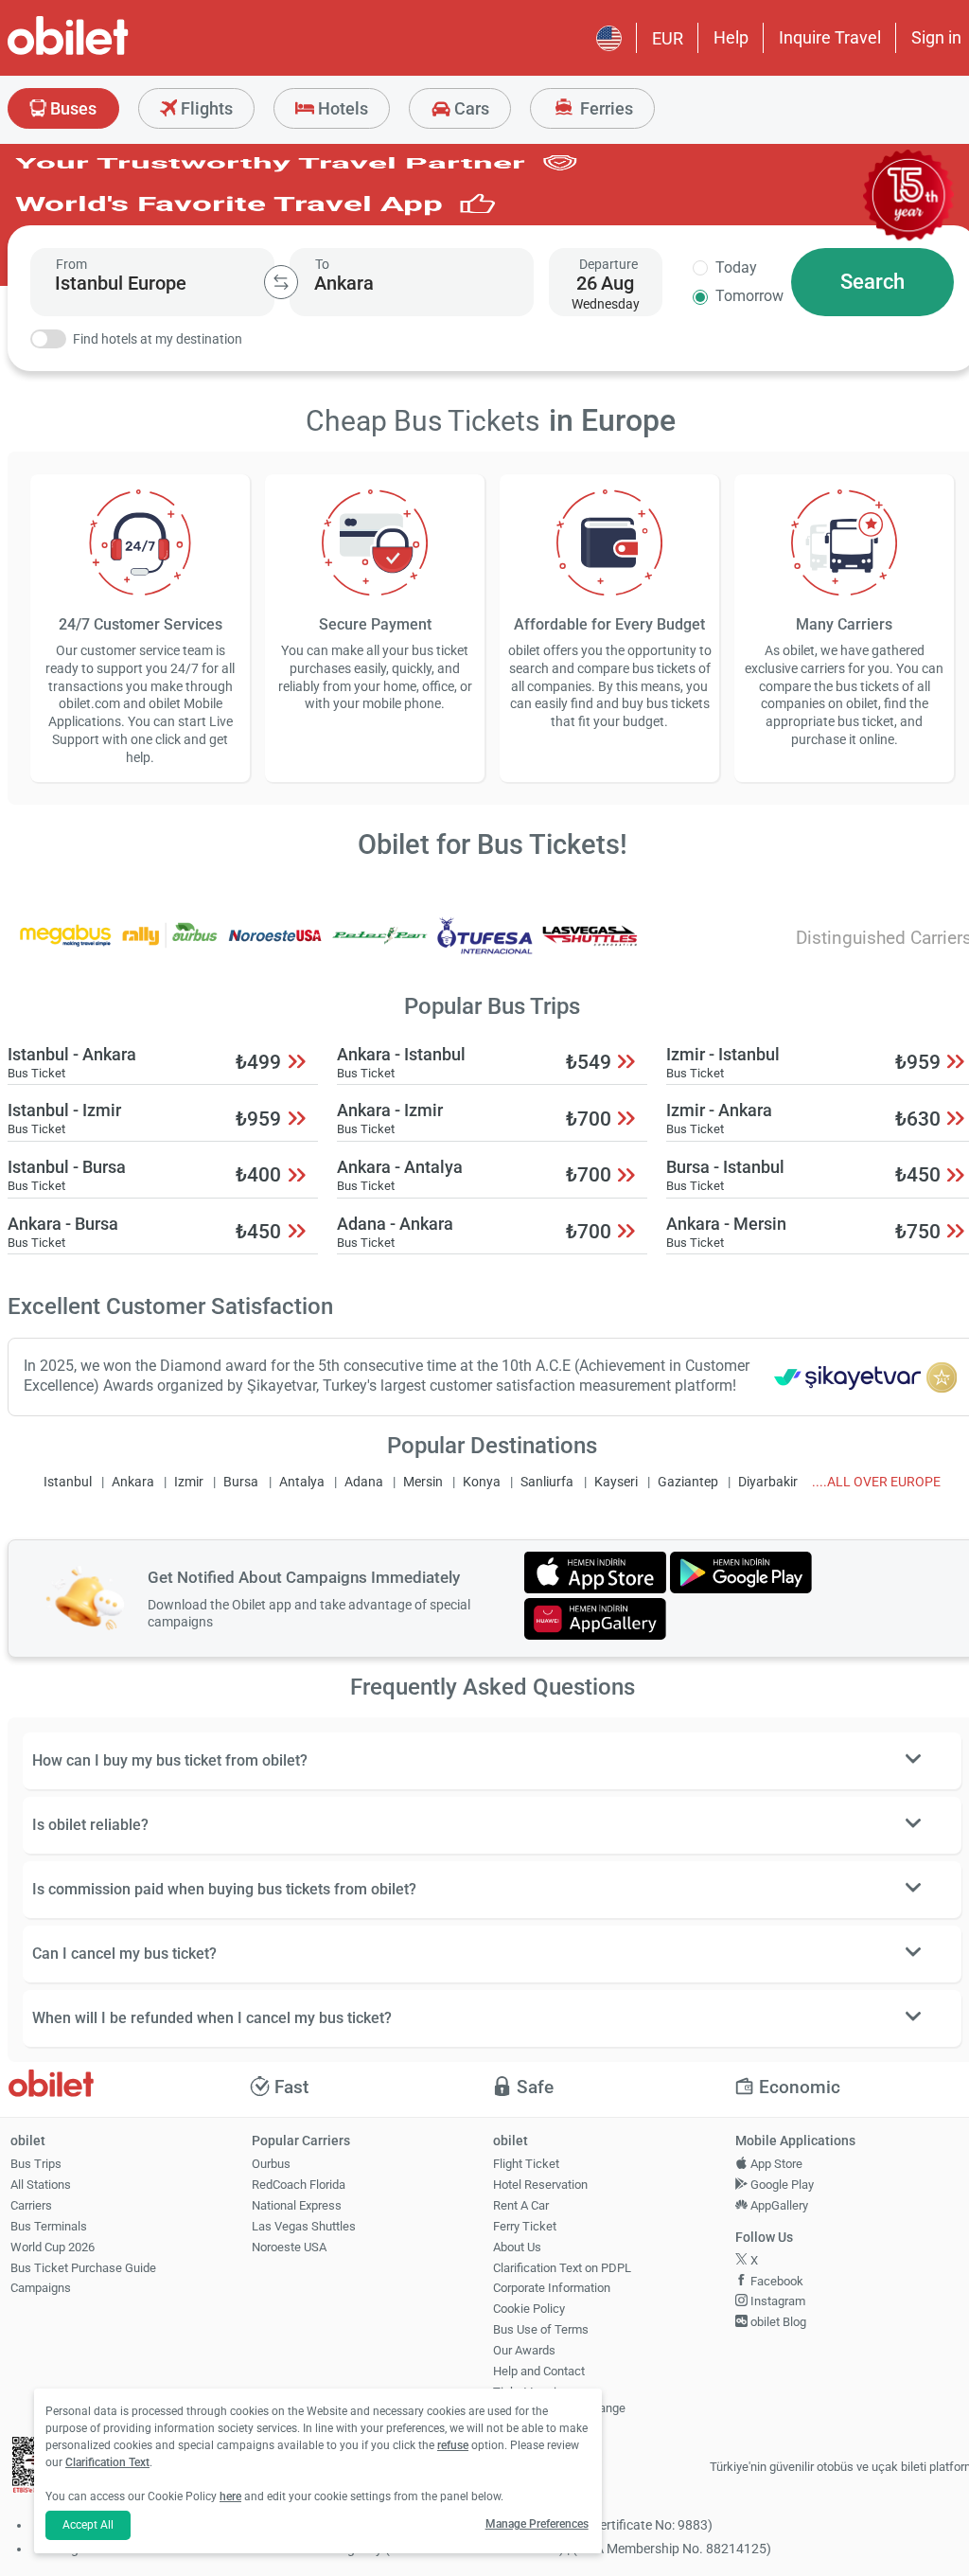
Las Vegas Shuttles (304, 2226)
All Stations (41, 2185)
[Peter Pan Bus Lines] (380, 948)
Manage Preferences (537, 2524)
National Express (297, 2205)
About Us (517, 2247)
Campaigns (41, 2288)
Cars (470, 108)
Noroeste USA (289, 2247)
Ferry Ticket (525, 2226)
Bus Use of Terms (541, 2329)
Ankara (133, 1482)
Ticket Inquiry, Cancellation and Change (559, 2400)
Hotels (341, 108)
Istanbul (68, 1482)
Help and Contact (539, 2371)
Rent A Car (521, 2205)
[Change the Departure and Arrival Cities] (281, 282)
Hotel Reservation (540, 2185)
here (230, 2496)
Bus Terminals (49, 2226)
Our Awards (524, 2350)
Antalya (302, 1482)
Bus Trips (36, 2164)
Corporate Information (552, 2288)
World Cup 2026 (53, 2247)
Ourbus (271, 2164)
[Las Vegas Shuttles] (590, 948)
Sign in (936, 37)
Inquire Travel (830, 37)
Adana (364, 1482)
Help (731, 37)
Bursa (241, 1482)
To (322, 264)
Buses (71, 108)
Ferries (605, 108)
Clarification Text (107, 2462)
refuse (453, 2445)
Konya (482, 1482)
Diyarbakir (768, 1482)
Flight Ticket (526, 2164)
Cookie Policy (529, 2309)
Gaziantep (688, 1482)
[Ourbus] (170, 948)
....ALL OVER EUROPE (876, 1482)
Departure (608, 264)
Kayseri (616, 1482)
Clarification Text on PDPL (562, 2268)
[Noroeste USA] (275, 948)
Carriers (31, 2205)
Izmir (189, 1482)
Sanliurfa (547, 1482)
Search (872, 282)
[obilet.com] (114, 53)
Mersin (423, 1482)
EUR (668, 38)
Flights (205, 108)
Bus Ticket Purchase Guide (83, 2268)
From (71, 264)
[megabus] (65, 948)
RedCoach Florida (299, 2185)
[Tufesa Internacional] (485, 948)
